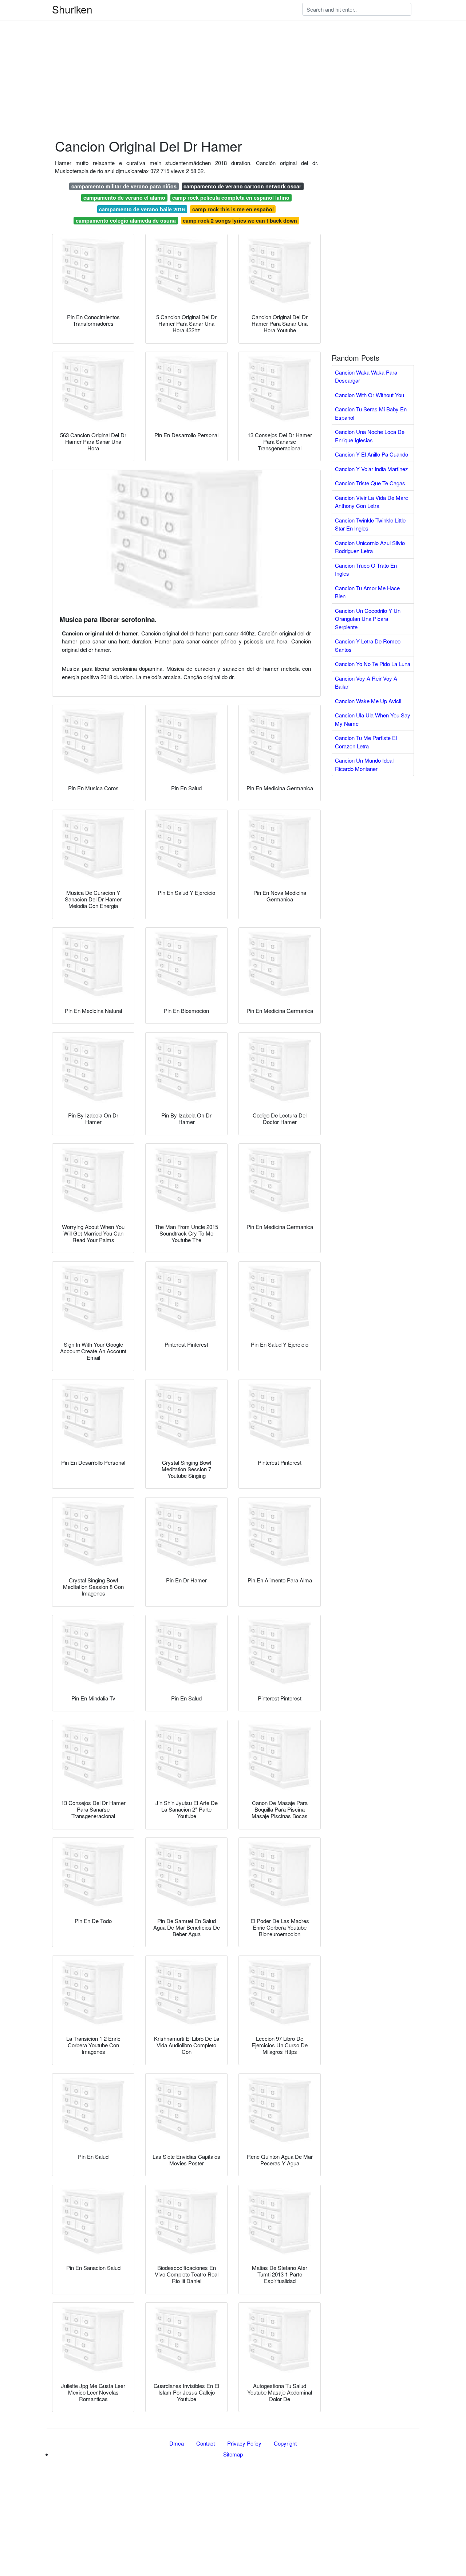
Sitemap (233, 2454)
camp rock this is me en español (233, 209)
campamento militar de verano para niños (124, 186)
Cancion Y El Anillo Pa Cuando (372, 454)
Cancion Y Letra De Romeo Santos (368, 645)
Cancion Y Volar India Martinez (372, 469)
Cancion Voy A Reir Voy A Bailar (366, 682)
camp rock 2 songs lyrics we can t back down (240, 220)
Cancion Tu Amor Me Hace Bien (367, 592)
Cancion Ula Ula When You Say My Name (373, 719)
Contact (206, 2443)
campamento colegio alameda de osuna (126, 220)
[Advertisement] (218, 51)
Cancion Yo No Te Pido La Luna (373, 664)
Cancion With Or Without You (370, 395)
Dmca (177, 2443)
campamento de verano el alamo (124, 197)
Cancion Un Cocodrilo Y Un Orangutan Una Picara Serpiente (368, 619)
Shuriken (72, 9)
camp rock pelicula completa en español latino (231, 197)
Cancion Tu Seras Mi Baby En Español (371, 413)
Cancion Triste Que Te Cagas (370, 483)
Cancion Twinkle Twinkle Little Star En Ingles (370, 524)
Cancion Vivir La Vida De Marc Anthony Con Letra (372, 502)
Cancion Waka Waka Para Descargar (366, 376)
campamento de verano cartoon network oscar (242, 186)
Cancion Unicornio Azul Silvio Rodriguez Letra (370, 547)
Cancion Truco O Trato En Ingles (366, 569)
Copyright (285, 2443)
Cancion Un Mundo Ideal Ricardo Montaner (364, 764)
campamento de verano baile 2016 (142, 209)
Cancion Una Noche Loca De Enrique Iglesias (370, 436)
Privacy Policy (244, 2443)
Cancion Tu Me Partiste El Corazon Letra (366, 742)
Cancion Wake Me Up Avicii (368, 701)
